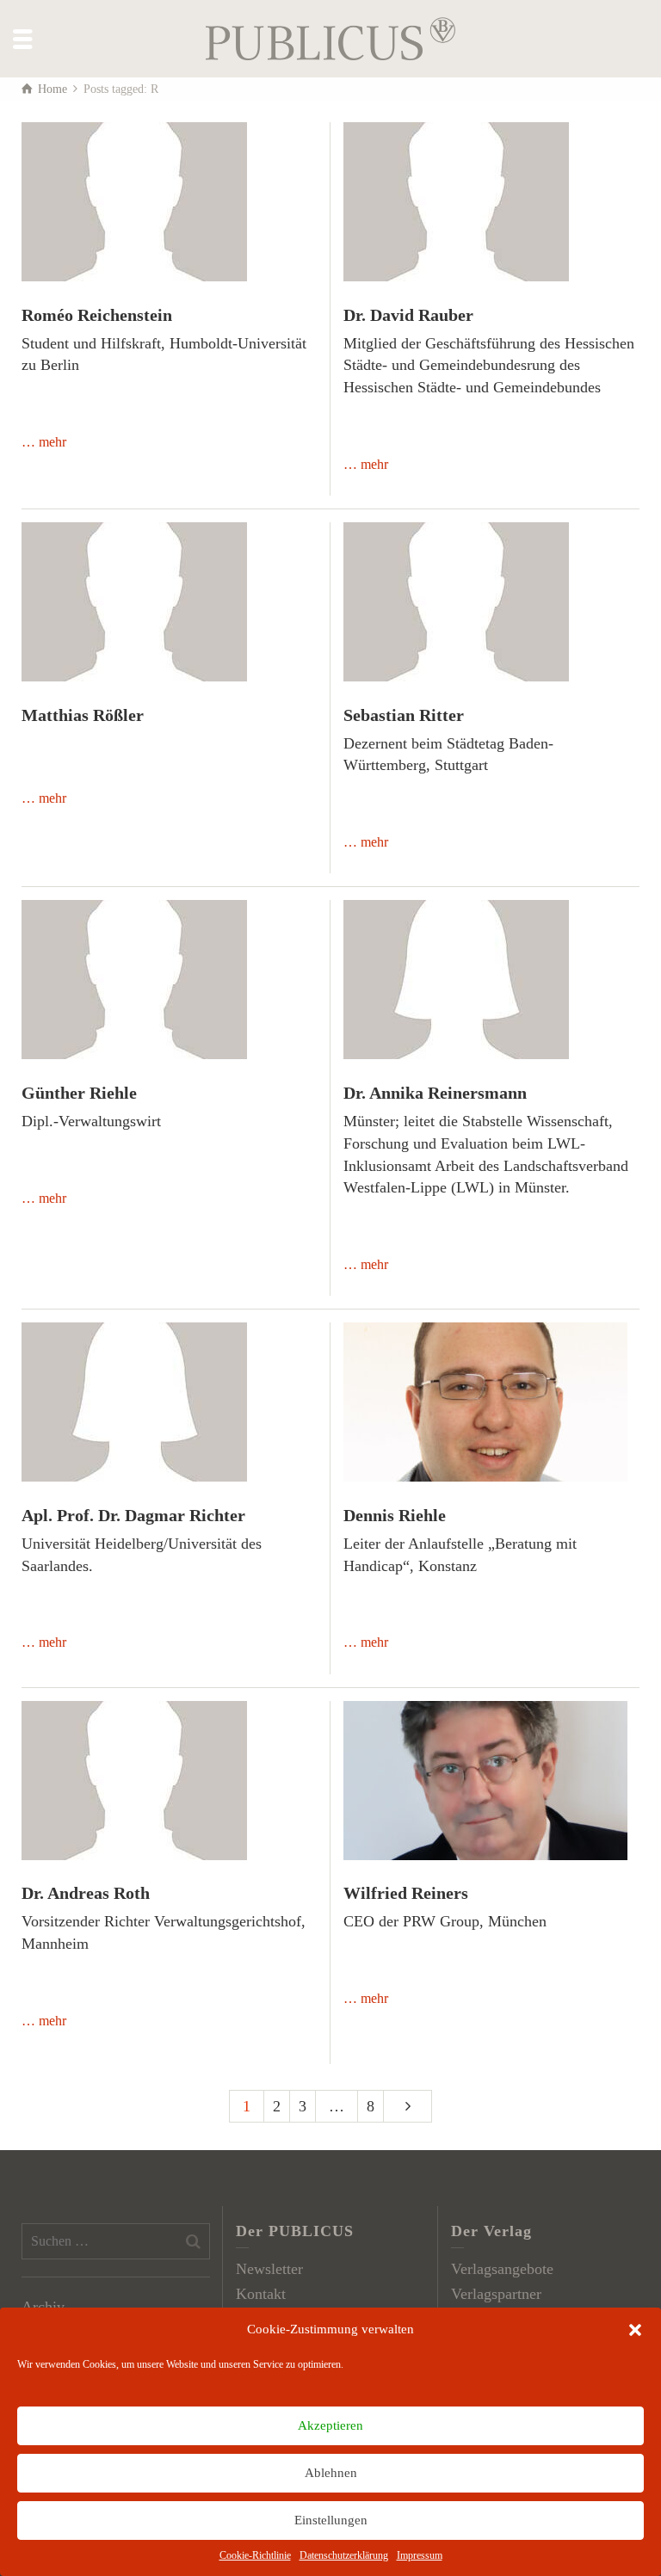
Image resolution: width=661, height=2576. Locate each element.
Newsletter (269, 2269)
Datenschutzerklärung (344, 2555)
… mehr (44, 442)
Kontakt (261, 2294)
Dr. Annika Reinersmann (435, 1093)
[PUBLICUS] (330, 37)
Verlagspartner (496, 2294)
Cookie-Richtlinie (255, 2555)
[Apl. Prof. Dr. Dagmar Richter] (134, 1402)
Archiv (43, 2307)
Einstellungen (331, 2520)
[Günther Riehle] (134, 980)
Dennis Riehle (395, 1515)
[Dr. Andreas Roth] (134, 1781)
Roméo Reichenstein (97, 315)
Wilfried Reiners (406, 1893)
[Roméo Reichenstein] (134, 202)
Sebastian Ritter (404, 715)
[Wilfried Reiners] (485, 1781)
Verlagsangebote (502, 2269)
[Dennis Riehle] (485, 1402)
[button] (635, 2330)
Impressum (420, 2555)
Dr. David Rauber (408, 315)
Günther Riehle (79, 1093)
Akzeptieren (330, 2425)
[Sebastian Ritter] (456, 602)
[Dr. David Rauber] (456, 202)
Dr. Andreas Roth (86, 1893)
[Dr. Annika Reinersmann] (456, 980)
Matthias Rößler (83, 715)
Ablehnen (331, 2473)
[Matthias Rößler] (134, 602)
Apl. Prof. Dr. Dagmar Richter (133, 1515)
